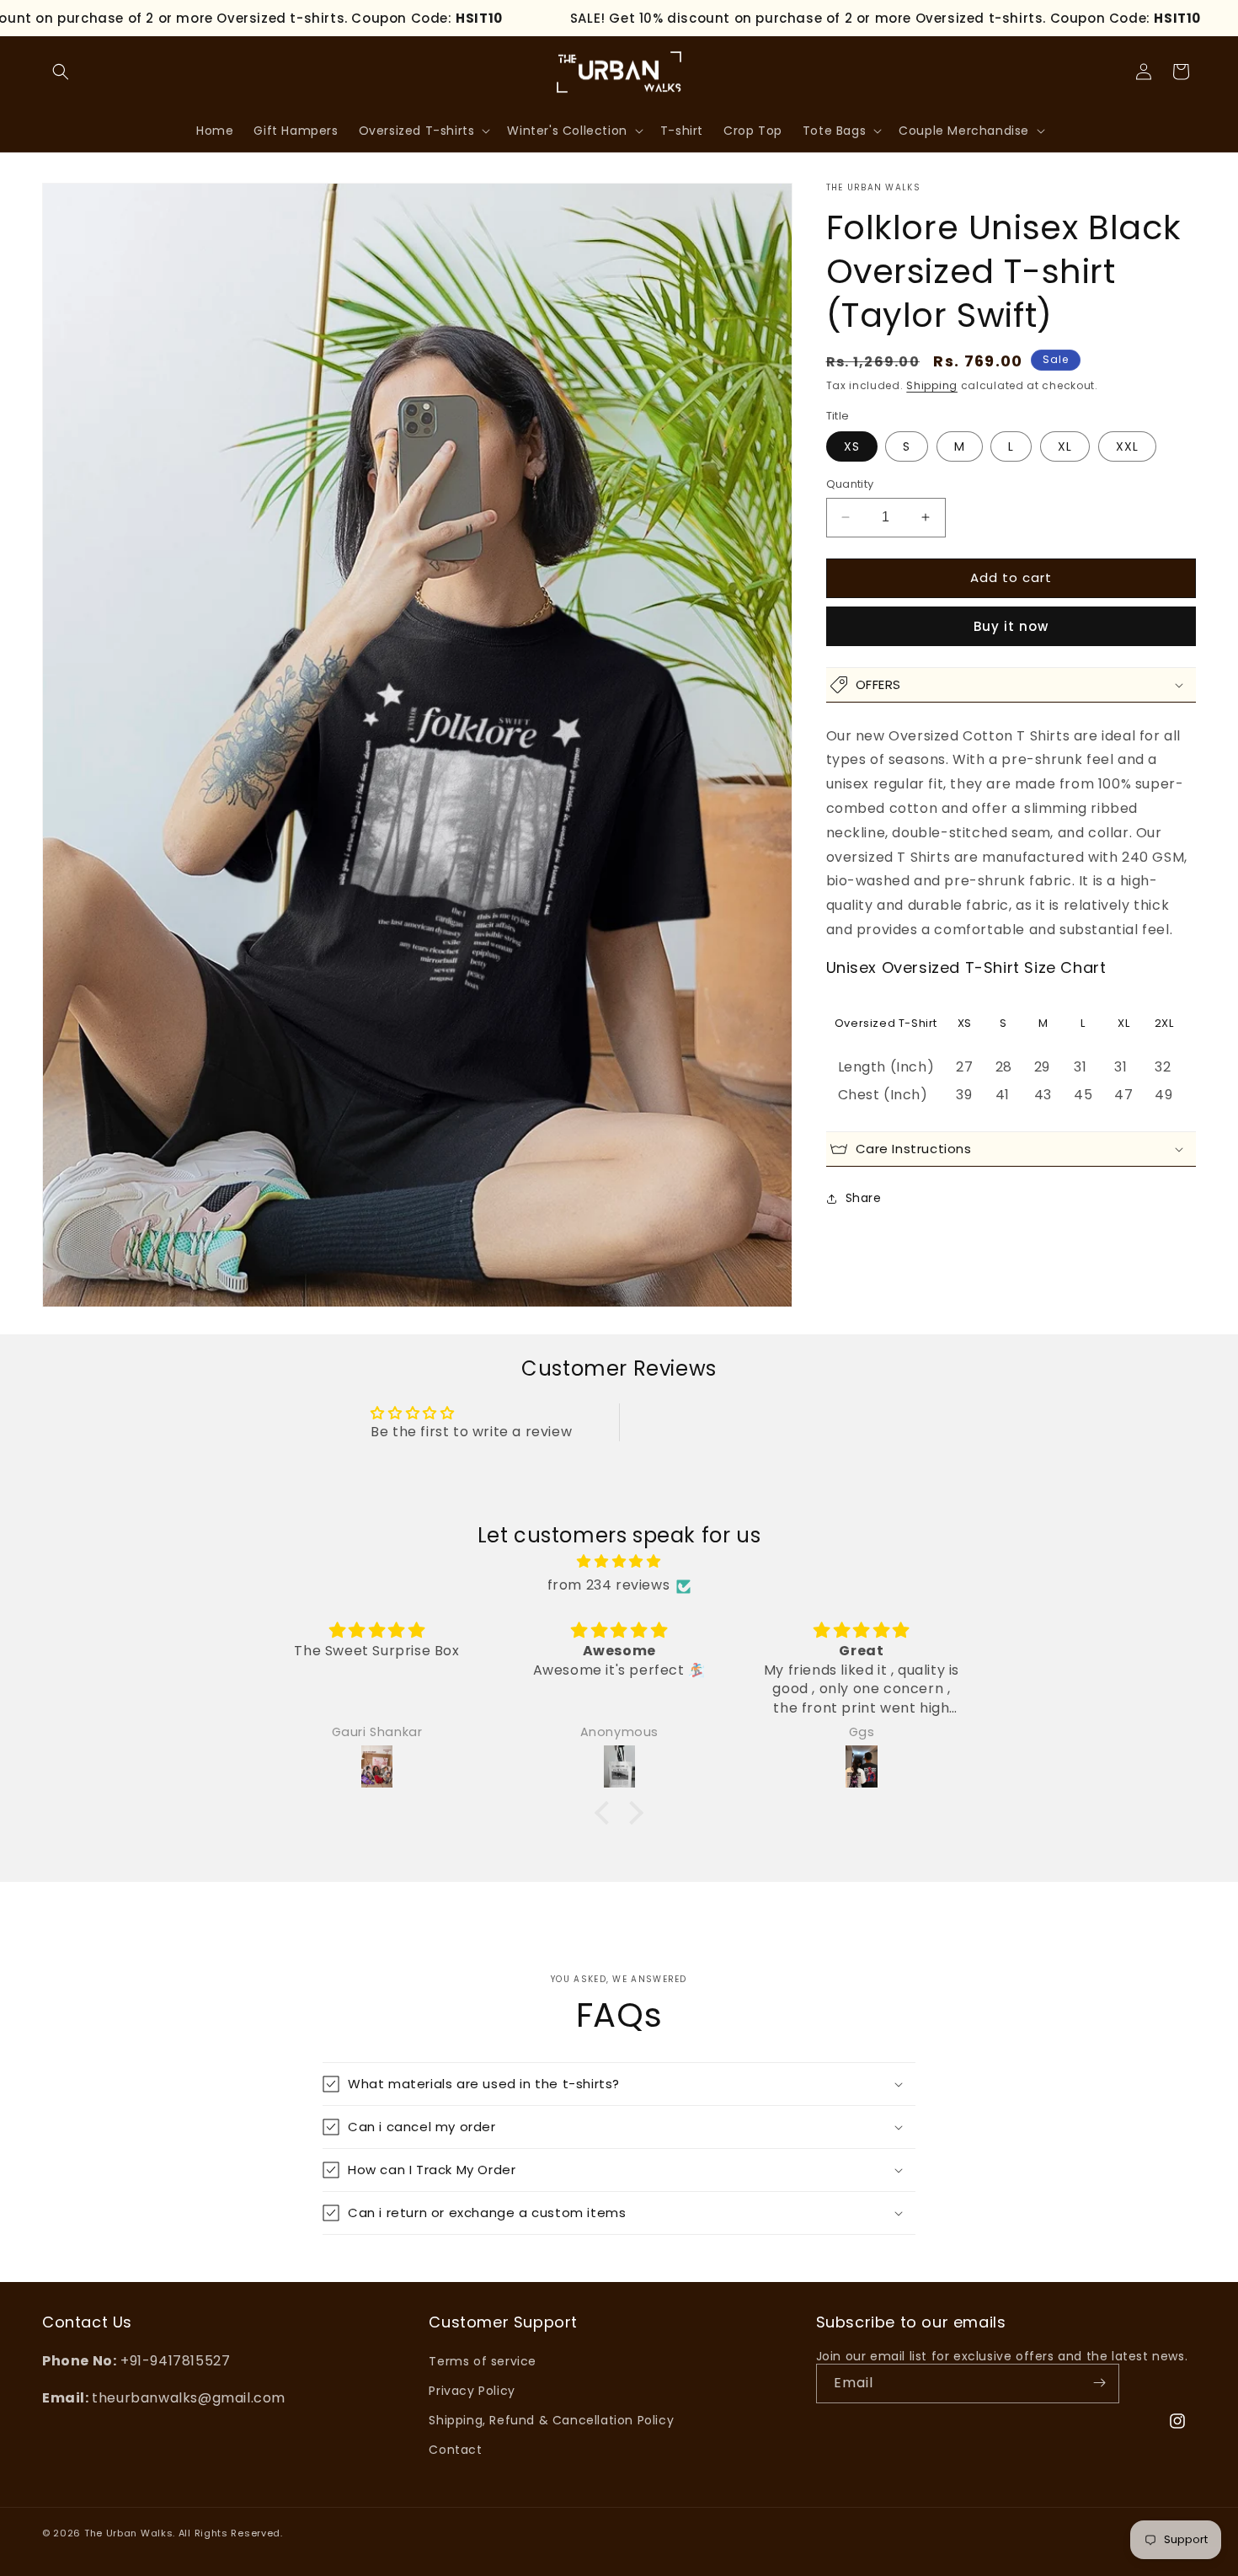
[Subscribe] (1100, 2383)
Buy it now (1011, 626)
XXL (1127, 446)
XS (852, 446)
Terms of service (483, 2360)
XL (1065, 446)
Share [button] (864, 1198)
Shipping (932, 385)
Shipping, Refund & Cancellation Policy (551, 2419)
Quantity (850, 484)
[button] (61, 72)
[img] (619, 1562)
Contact (455, 2450)
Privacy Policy (472, 2390)
